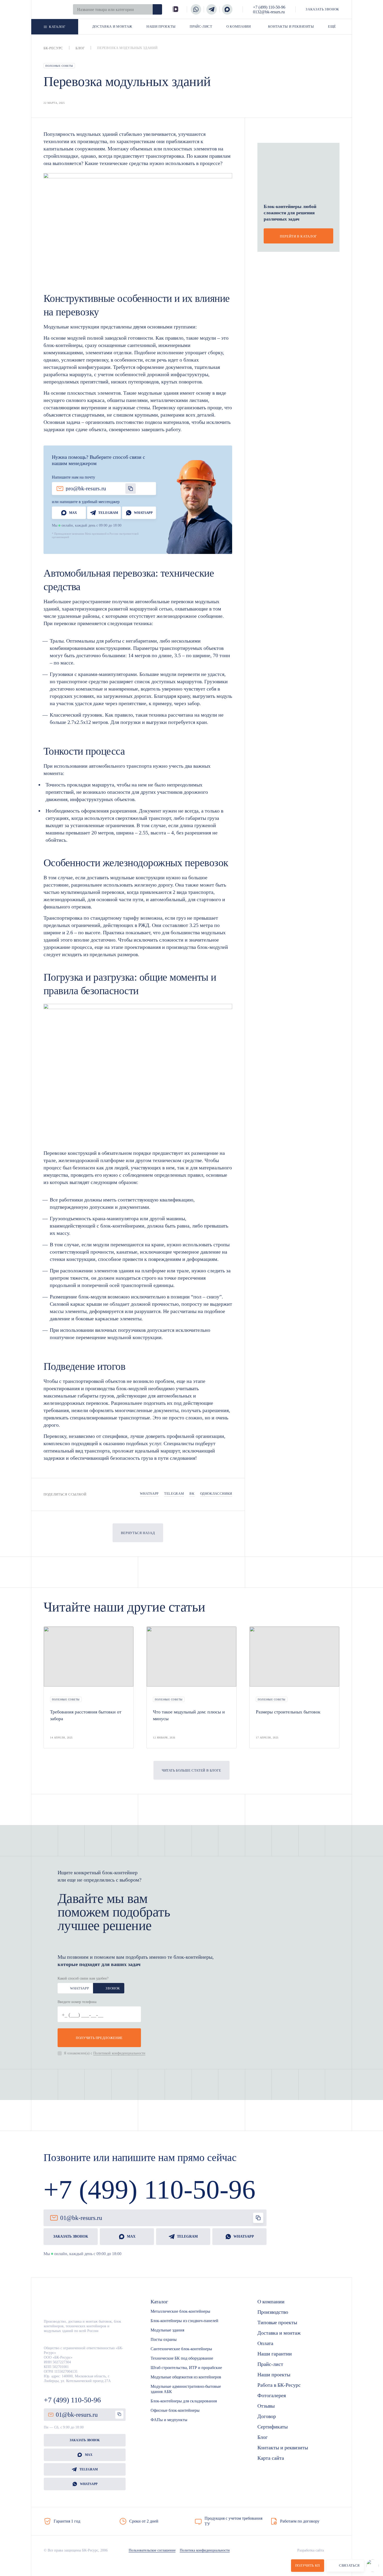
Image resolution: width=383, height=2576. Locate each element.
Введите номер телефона (77, 2002)
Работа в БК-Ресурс (279, 2385)
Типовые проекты (277, 2322)
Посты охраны (164, 2339)
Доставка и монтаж (279, 2333)
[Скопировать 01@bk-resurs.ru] (258, 2218)
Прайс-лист (270, 2364)
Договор (267, 2416)
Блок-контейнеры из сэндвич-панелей (184, 2321)
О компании (271, 2302)
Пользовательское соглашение (152, 2550)
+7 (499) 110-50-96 (269, 7)
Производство (273, 2312)
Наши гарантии (275, 2354)
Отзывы (266, 2406)
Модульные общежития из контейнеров (186, 2377)
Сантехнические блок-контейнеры (181, 2349)
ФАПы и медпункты (169, 2420)
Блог (262, 2437)
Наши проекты (274, 2374)
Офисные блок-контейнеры (175, 2410)
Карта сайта (271, 2458)
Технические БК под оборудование (182, 2358)
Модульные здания (167, 2330)
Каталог (159, 2302)
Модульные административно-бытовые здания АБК (186, 2389)
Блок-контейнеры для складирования (184, 2401)
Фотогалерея (272, 2395)
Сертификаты (273, 2427)
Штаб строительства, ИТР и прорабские (186, 2368)
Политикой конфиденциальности (119, 2053)
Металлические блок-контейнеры (180, 2311)
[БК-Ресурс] (60, 2307)
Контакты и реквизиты (283, 2447)
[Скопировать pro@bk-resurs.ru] (131, 489)
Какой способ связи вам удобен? (83, 1978)
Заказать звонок (85, 2440)
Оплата (265, 2343)
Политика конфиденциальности (205, 2550)
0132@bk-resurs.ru (269, 12)
